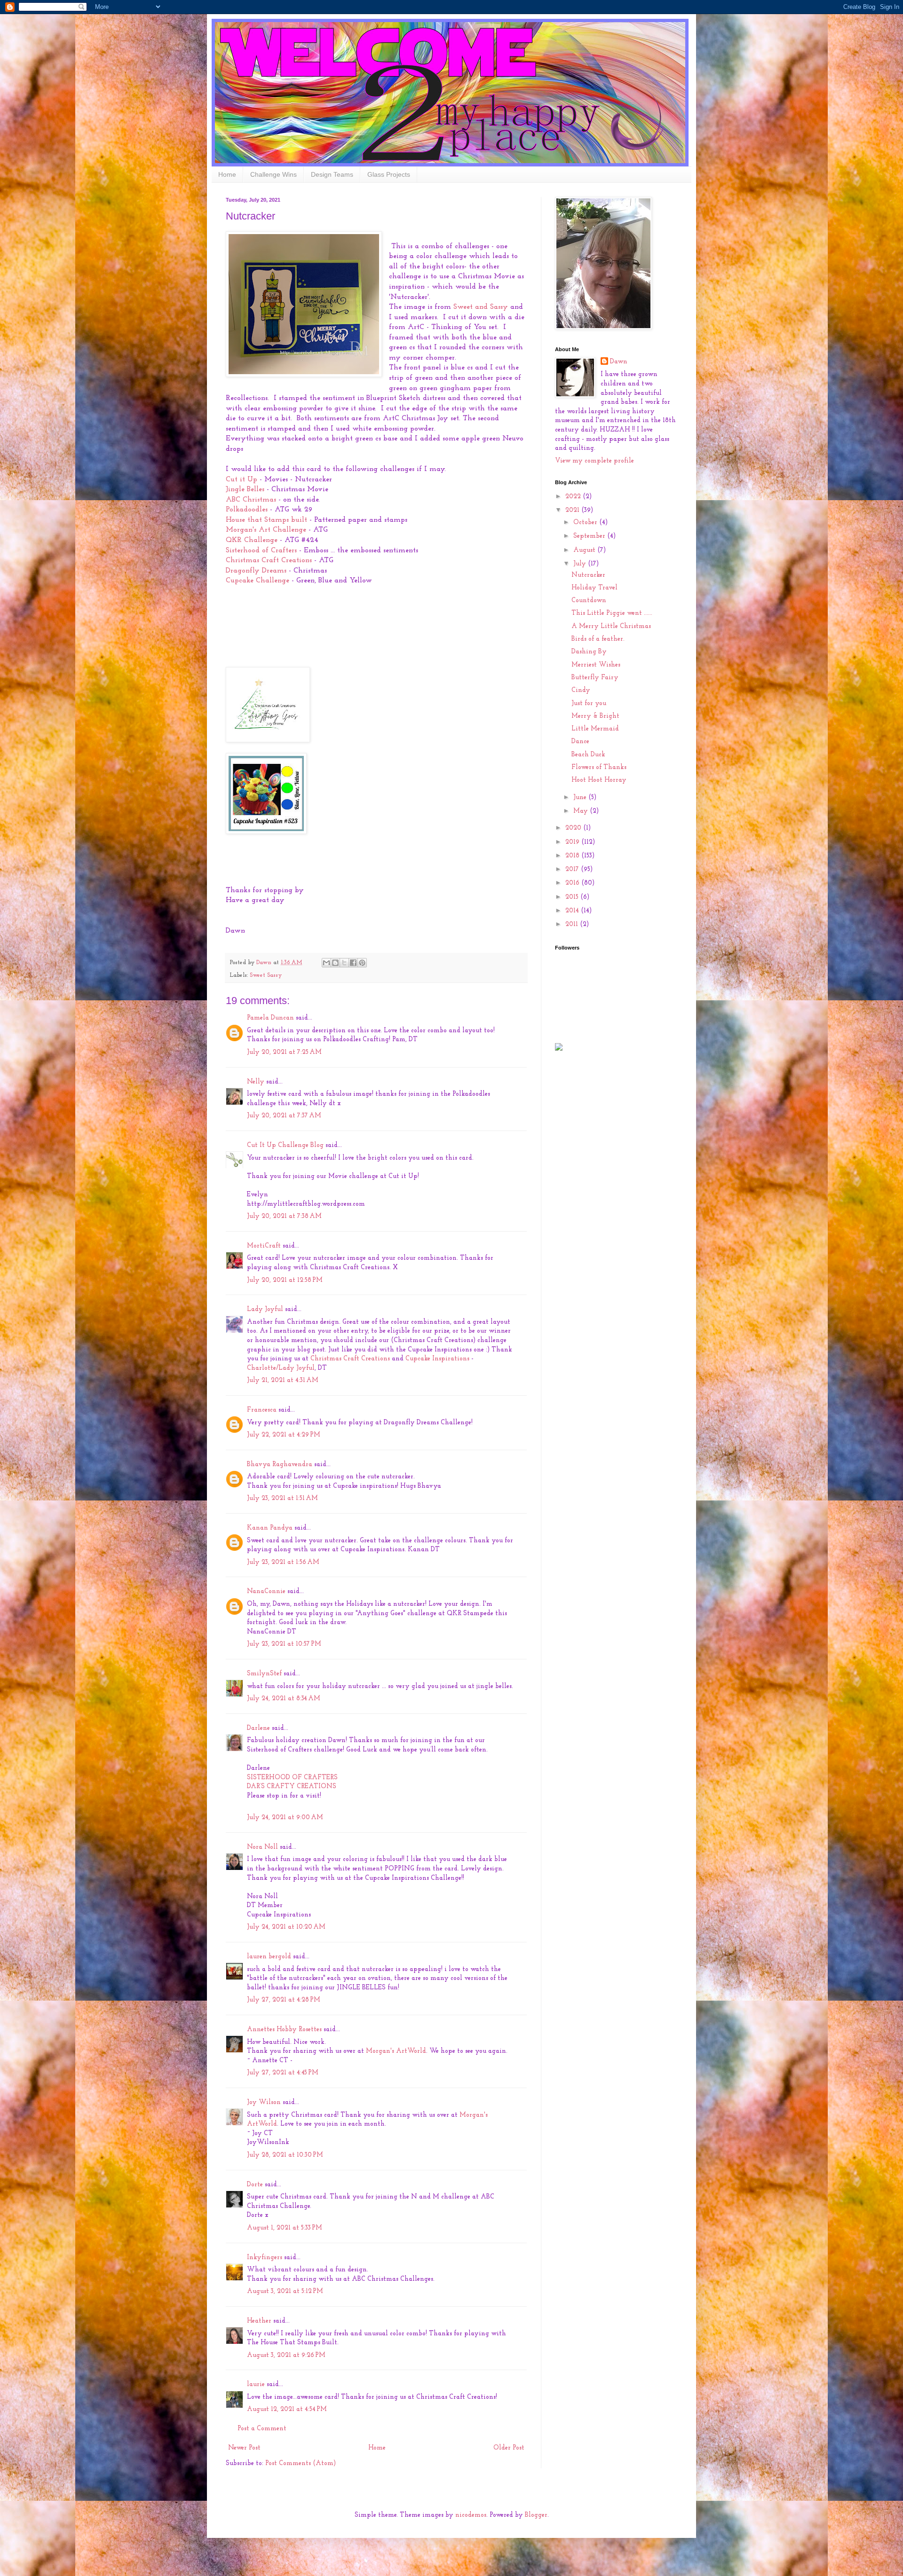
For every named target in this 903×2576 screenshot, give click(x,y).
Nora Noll (262, 1847)
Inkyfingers (265, 2258)
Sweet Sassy (266, 975)
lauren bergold (269, 1957)
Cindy (581, 690)
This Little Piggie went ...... (612, 613)
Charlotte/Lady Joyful (281, 1368)
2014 (573, 911)
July (581, 564)
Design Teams (332, 174)
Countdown (589, 601)
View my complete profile (594, 461)
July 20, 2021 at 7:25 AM (284, 1052)
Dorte (255, 2185)
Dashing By (589, 652)
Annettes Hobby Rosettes (284, 2030)
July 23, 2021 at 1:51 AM (282, 1498)
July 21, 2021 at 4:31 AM (283, 1380)
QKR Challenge (252, 540)
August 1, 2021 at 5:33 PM (285, 2228)
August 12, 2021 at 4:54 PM (287, 2409)
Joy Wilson (264, 2102)
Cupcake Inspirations (437, 1359)
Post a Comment (262, 2429)
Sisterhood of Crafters (261, 550)
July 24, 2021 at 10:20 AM (286, 1927)
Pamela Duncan (270, 1018)
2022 (574, 497)
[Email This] (326, 963)
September (590, 536)
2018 (573, 856)
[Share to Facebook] (353, 963)
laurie (256, 2384)
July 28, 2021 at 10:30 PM (285, 2155)
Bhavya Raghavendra (280, 1465)
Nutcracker (588, 575)
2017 (573, 869)
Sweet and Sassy (482, 307)
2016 (573, 883)
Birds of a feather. (598, 639)
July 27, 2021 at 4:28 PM (284, 2000)
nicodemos (471, 2515)
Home (227, 174)
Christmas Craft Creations (269, 560)
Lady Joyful (265, 1309)
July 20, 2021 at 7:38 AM (284, 1216)
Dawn (619, 362)
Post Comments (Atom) (301, 2463)
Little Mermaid (595, 729)
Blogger (536, 2515)
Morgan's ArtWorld (396, 2051)
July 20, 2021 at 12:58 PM (285, 1280)
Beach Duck (588, 755)
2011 (573, 924)
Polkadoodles (247, 510)
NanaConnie (266, 1591)
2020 (574, 828)
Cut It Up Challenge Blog (285, 1145)
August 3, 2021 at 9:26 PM (286, 2355)
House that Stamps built (268, 520)
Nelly (256, 1082)
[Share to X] (344, 963)
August (585, 550)
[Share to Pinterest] (362, 963)
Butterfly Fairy (595, 678)
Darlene (259, 1728)
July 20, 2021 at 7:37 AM (284, 1116)
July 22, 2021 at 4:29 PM (284, 1435)
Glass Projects (389, 174)
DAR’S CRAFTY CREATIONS (292, 1787)
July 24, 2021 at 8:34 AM (284, 1699)
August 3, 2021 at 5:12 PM (285, 2291)
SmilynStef (264, 1674)
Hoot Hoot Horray (599, 780)
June (581, 797)
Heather (259, 2321)
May (582, 811)
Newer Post (244, 2448)
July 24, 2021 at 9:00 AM (285, 1818)
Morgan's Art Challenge (266, 530)
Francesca (262, 1410)
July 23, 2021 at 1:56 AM (283, 1562)
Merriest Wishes (596, 665)
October (586, 522)
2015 (573, 897)
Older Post (509, 2448)
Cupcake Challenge (259, 581)
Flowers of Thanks (599, 767)
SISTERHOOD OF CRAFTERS (292, 1778)
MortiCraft (264, 1246)
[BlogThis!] (335, 963)
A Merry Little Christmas (611, 626)
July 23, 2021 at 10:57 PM (284, 1644)
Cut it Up (242, 479)
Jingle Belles (246, 489)
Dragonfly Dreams (257, 571)
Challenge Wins (273, 174)
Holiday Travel (594, 588)
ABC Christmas (252, 500)
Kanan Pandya (270, 1528)
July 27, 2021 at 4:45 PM (283, 2073)
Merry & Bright (595, 716)
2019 (573, 842)
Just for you (589, 703)
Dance (580, 742)
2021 (573, 510)
